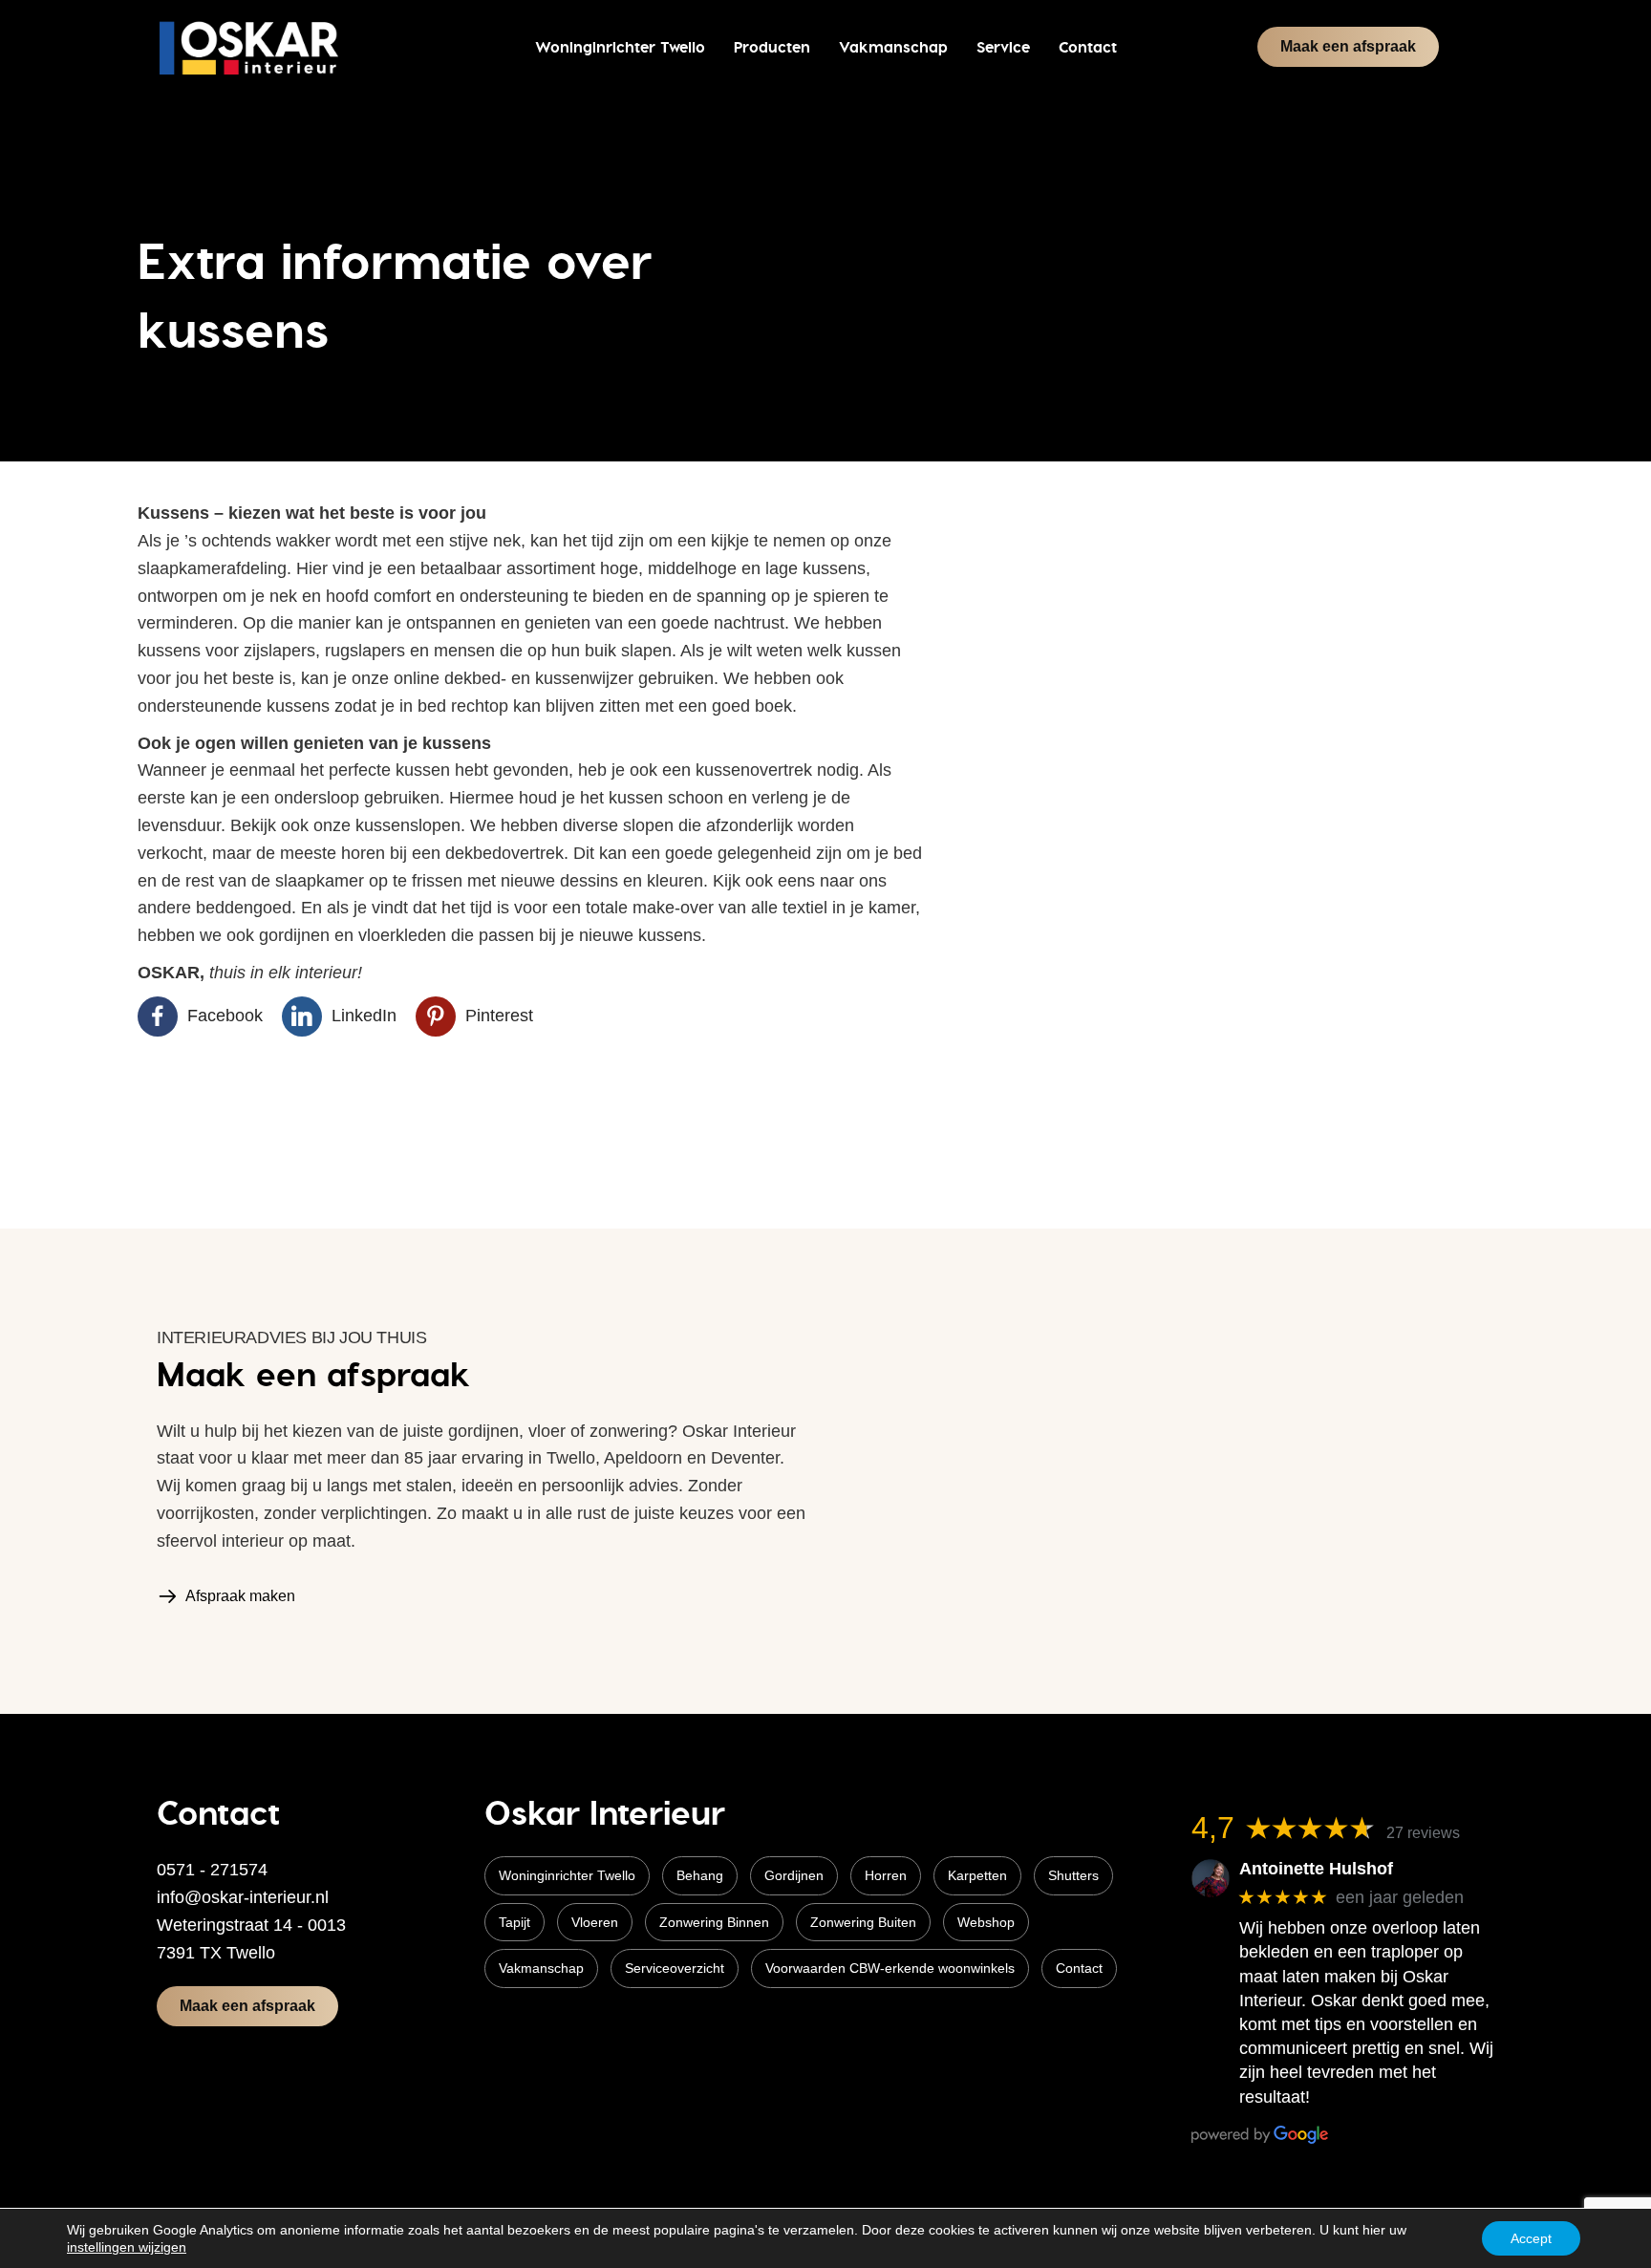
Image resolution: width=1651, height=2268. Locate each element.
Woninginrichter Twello (567, 1875)
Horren (886, 1875)
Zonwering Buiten (863, 1922)
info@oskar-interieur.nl (243, 1897)
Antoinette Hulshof (1316, 1869)
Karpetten (977, 1875)
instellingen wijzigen (127, 2247)
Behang (700, 1875)
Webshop (986, 1922)
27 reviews (1423, 1833)
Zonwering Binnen (714, 1922)
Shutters (1073, 1875)
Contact (1079, 1968)
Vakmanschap (541, 1968)
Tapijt (515, 1922)
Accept (1531, 2238)
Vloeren (595, 1922)
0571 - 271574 (212, 1870)
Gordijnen (794, 1875)
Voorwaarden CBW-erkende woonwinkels (890, 1968)
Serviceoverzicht (675, 1968)
